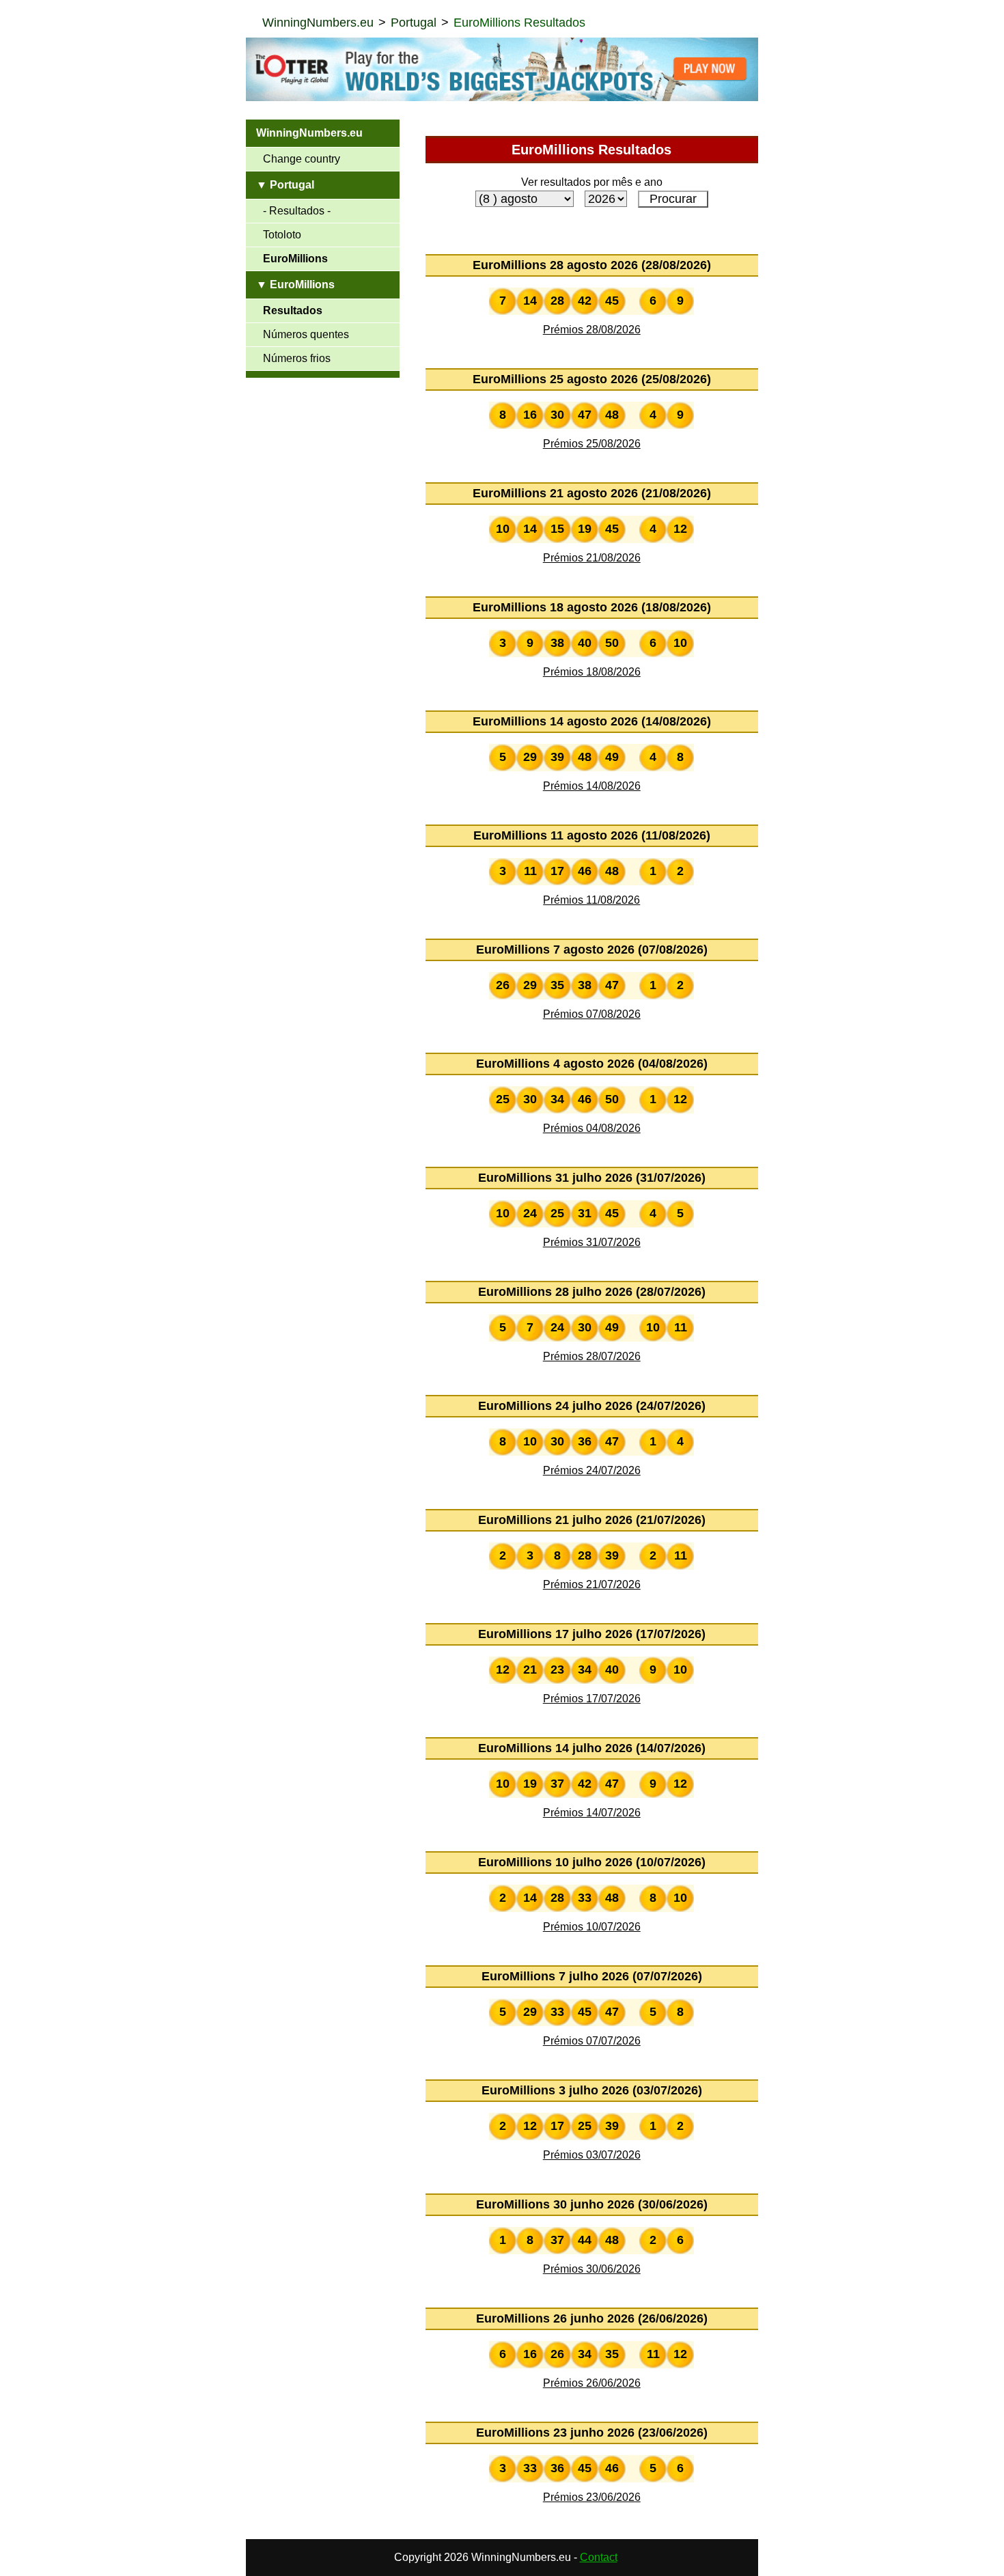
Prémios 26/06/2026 (592, 2383)
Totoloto (282, 235)
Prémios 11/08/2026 (591, 900)
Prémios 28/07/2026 (592, 1356)
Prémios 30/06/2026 (592, 2269)
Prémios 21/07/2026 (592, 1584)
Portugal (414, 23)
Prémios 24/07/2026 (592, 1470)
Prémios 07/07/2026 (592, 2041)
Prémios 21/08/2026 (592, 558)
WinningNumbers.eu (318, 23)
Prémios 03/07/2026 (592, 2155)
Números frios (297, 358)
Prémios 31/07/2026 (592, 1242)
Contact (599, 2557)
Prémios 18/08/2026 (592, 672)
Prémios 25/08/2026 (592, 444)
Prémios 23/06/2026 (592, 2497)
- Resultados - (297, 211)
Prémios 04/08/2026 (592, 1128)
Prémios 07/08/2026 (592, 1014)
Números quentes (306, 334)
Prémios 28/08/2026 (592, 330)
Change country (302, 159)
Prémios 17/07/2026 (592, 1699)
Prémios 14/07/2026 (592, 1813)
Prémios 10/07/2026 (592, 1927)
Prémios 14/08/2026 (592, 786)
